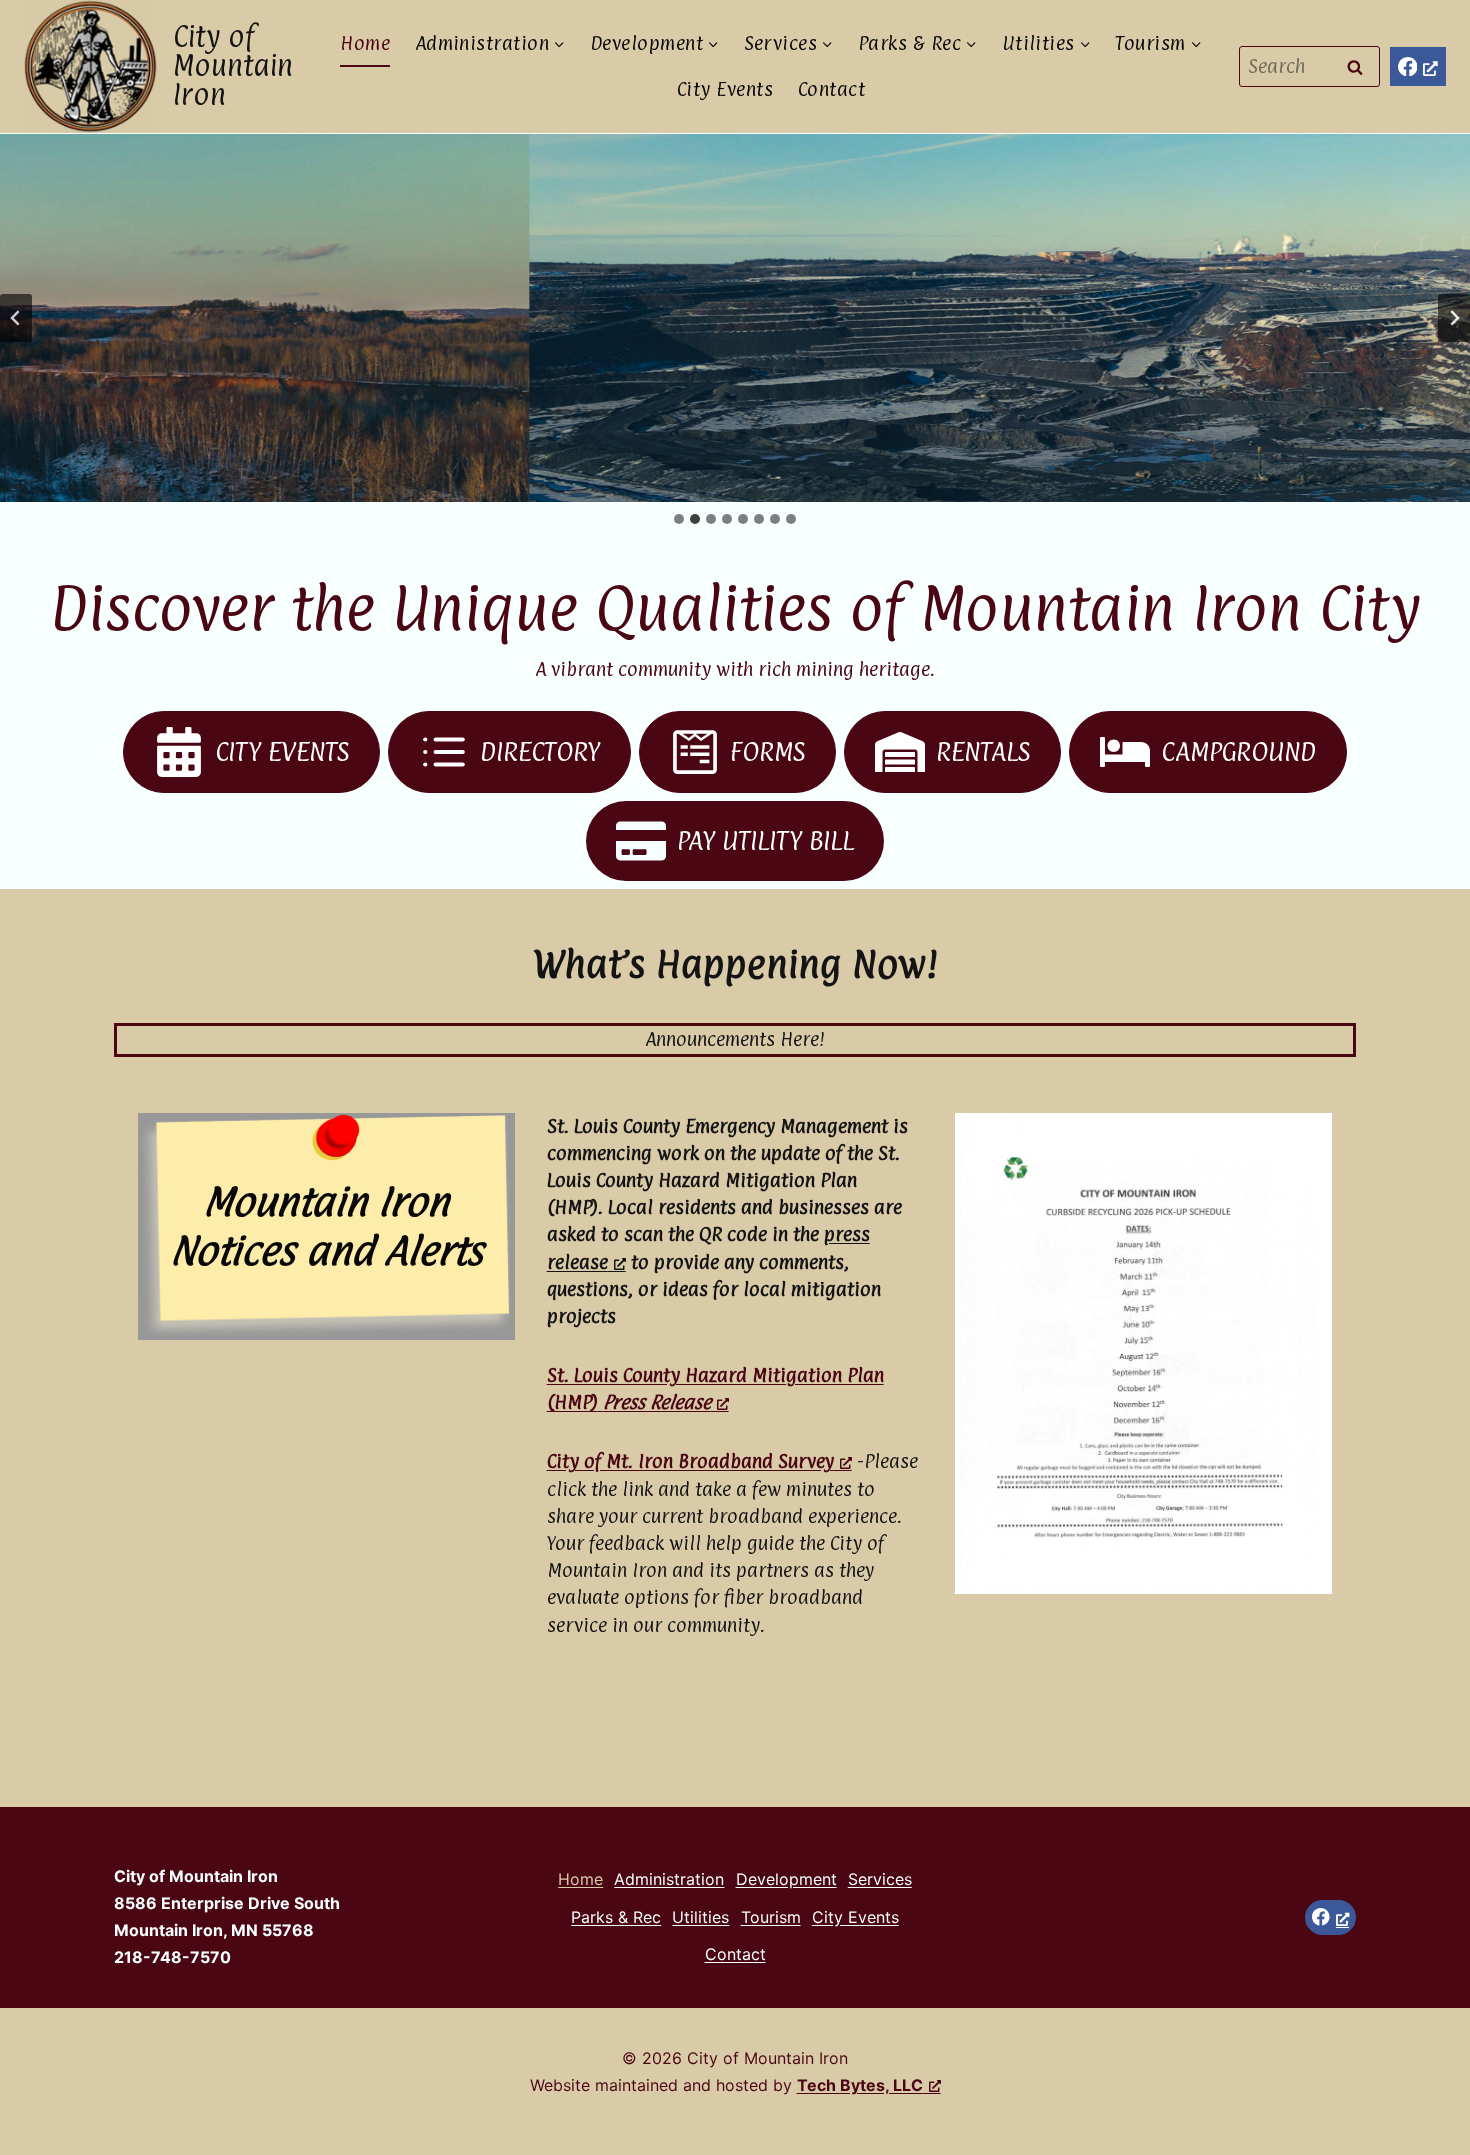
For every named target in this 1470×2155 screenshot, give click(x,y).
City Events (725, 89)
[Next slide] (1454, 318)
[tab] (679, 519)
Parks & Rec (616, 1917)
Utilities (700, 1917)
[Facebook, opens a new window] (1418, 66)
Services (880, 1879)
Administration (669, 1879)
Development (786, 1879)
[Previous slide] (16, 318)
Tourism (771, 1917)
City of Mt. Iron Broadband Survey (690, 1461)
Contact (831, 89)
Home (365, 43)
